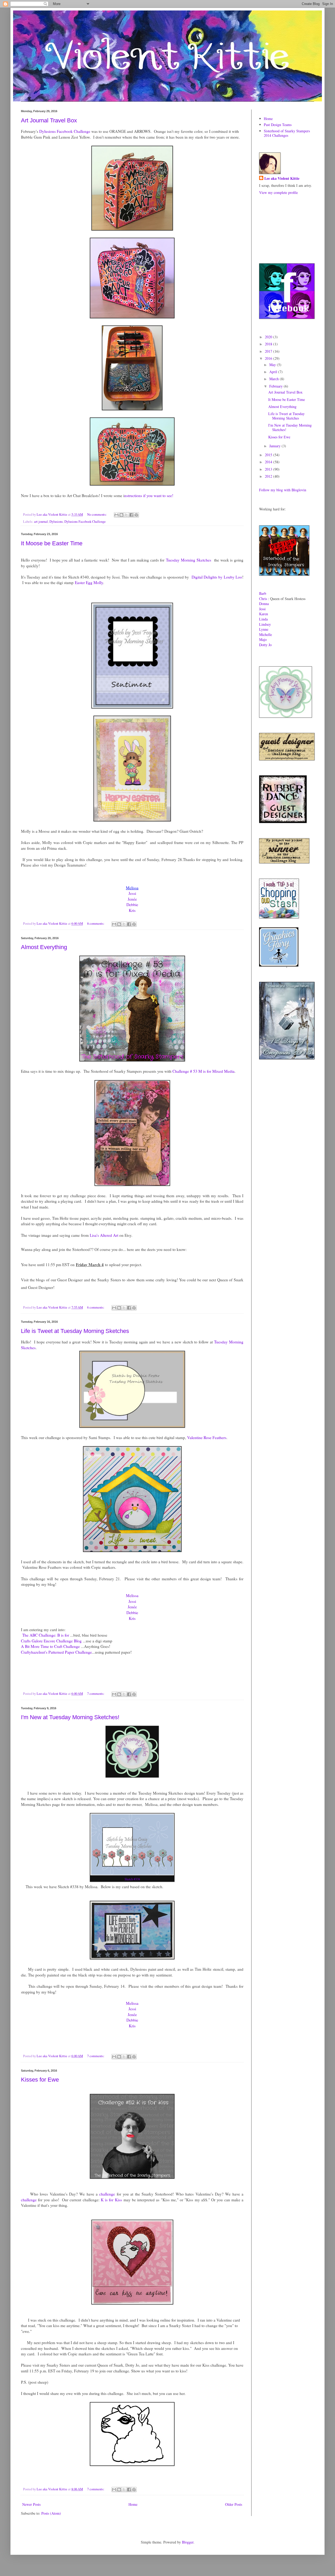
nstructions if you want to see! (149, 495)
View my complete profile (278, 192)
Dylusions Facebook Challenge (64, 131)
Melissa (132, 1595)
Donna (264, 604)
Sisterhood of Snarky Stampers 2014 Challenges (287, 133)
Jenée (132, 899)
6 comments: (96, 1307)
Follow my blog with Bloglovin (283, 490)
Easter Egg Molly (89, 582)
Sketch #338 (132, 1879)
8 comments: (96, 924)
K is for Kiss (111, 2200)
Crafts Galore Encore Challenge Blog (51, 1641)
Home (133, 2504)
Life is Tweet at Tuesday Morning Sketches (75, 1331)
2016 (269, 358)
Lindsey (265, 624)
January (275, 446)
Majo (263, 639)
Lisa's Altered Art (104, 1235)
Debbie (132, 905)
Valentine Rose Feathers (207, 1437)
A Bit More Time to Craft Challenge (50, 1646)
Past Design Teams (278, 125)
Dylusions (56, 522)
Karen (264, 614)
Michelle (266, 635)
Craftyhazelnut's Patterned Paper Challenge (56, 1652)
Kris (132, 910)
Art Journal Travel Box (49, 120)
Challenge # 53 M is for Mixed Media (203, 1071)
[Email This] (116, 515)
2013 (269, 469)
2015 (269, 455)
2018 (269, 344)
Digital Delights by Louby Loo (217, 577)
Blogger (188, 2542)
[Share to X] (126, 515)
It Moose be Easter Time (52, 543)
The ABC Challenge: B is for (46, 1635)
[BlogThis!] (121, 515)
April (274, 372)
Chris (263, 599)
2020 (269, 337)
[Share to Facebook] (131, 515)
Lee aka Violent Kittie (282, 178)
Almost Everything (44, 947)
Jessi (132, 893)
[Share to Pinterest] (136, 515)
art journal (41, 522)
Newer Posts (31, 2504)
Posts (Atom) (51, 2513)
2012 (269, 476)
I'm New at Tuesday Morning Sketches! (70, 1717)
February (277, 386)
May (273, 365)
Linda (263, 619)
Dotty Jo (265, 645)
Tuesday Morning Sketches (188, 560)
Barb (263, 593)
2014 (269, 462)
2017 (269, 351)
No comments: (97, 514)
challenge (107, 2194)
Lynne (264, 629)
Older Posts (234, 2504)
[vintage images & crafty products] (279, 965)
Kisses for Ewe (40, 2080)
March (275, 379)
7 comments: (96, 1694)
